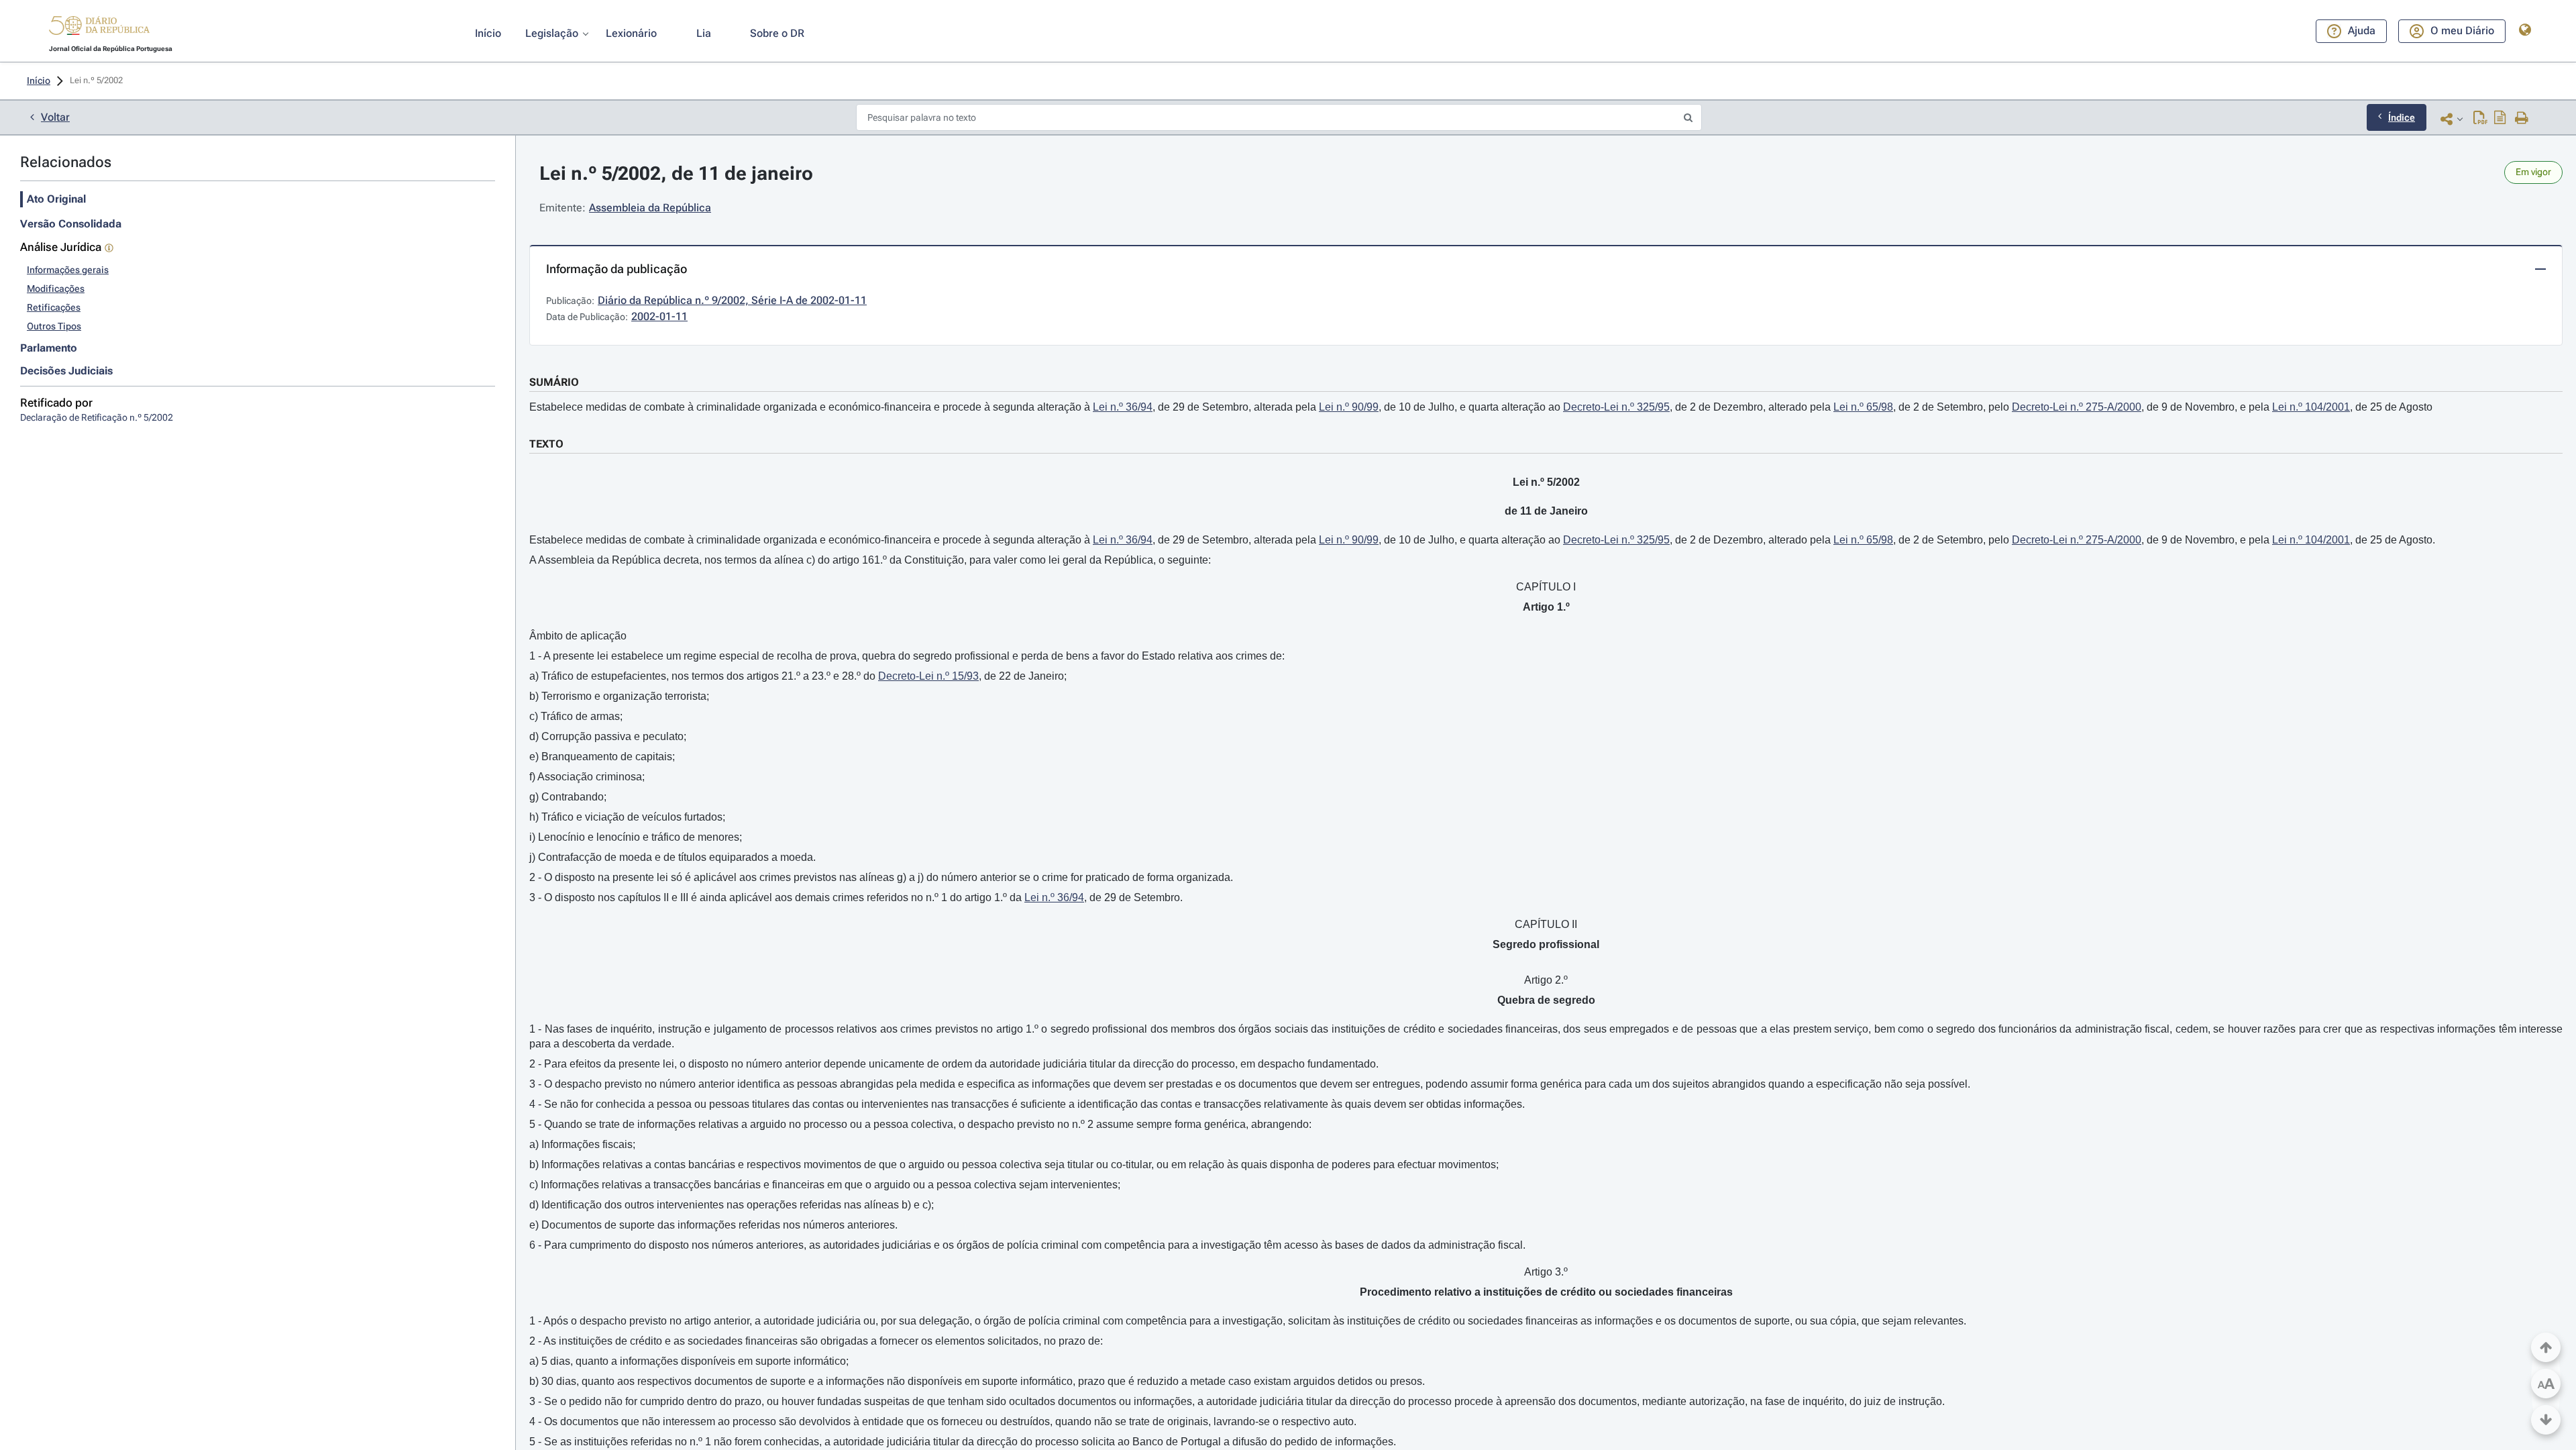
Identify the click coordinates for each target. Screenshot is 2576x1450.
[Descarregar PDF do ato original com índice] (2500, 119)
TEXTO (546, 444)
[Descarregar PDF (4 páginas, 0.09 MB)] (2480, 119)
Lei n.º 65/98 (1863, 407)
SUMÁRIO (554, 382)
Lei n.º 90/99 (1349, 407)
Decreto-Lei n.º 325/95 (1616, 407)
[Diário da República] (99, 29)
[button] (99, 28)
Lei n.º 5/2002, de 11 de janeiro (676, 173)
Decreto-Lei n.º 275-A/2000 (2077, 407)
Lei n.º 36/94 (1123, 407)
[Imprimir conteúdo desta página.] (2522, 119)
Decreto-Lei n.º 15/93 (928, 676)
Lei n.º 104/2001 (2311, 407)
